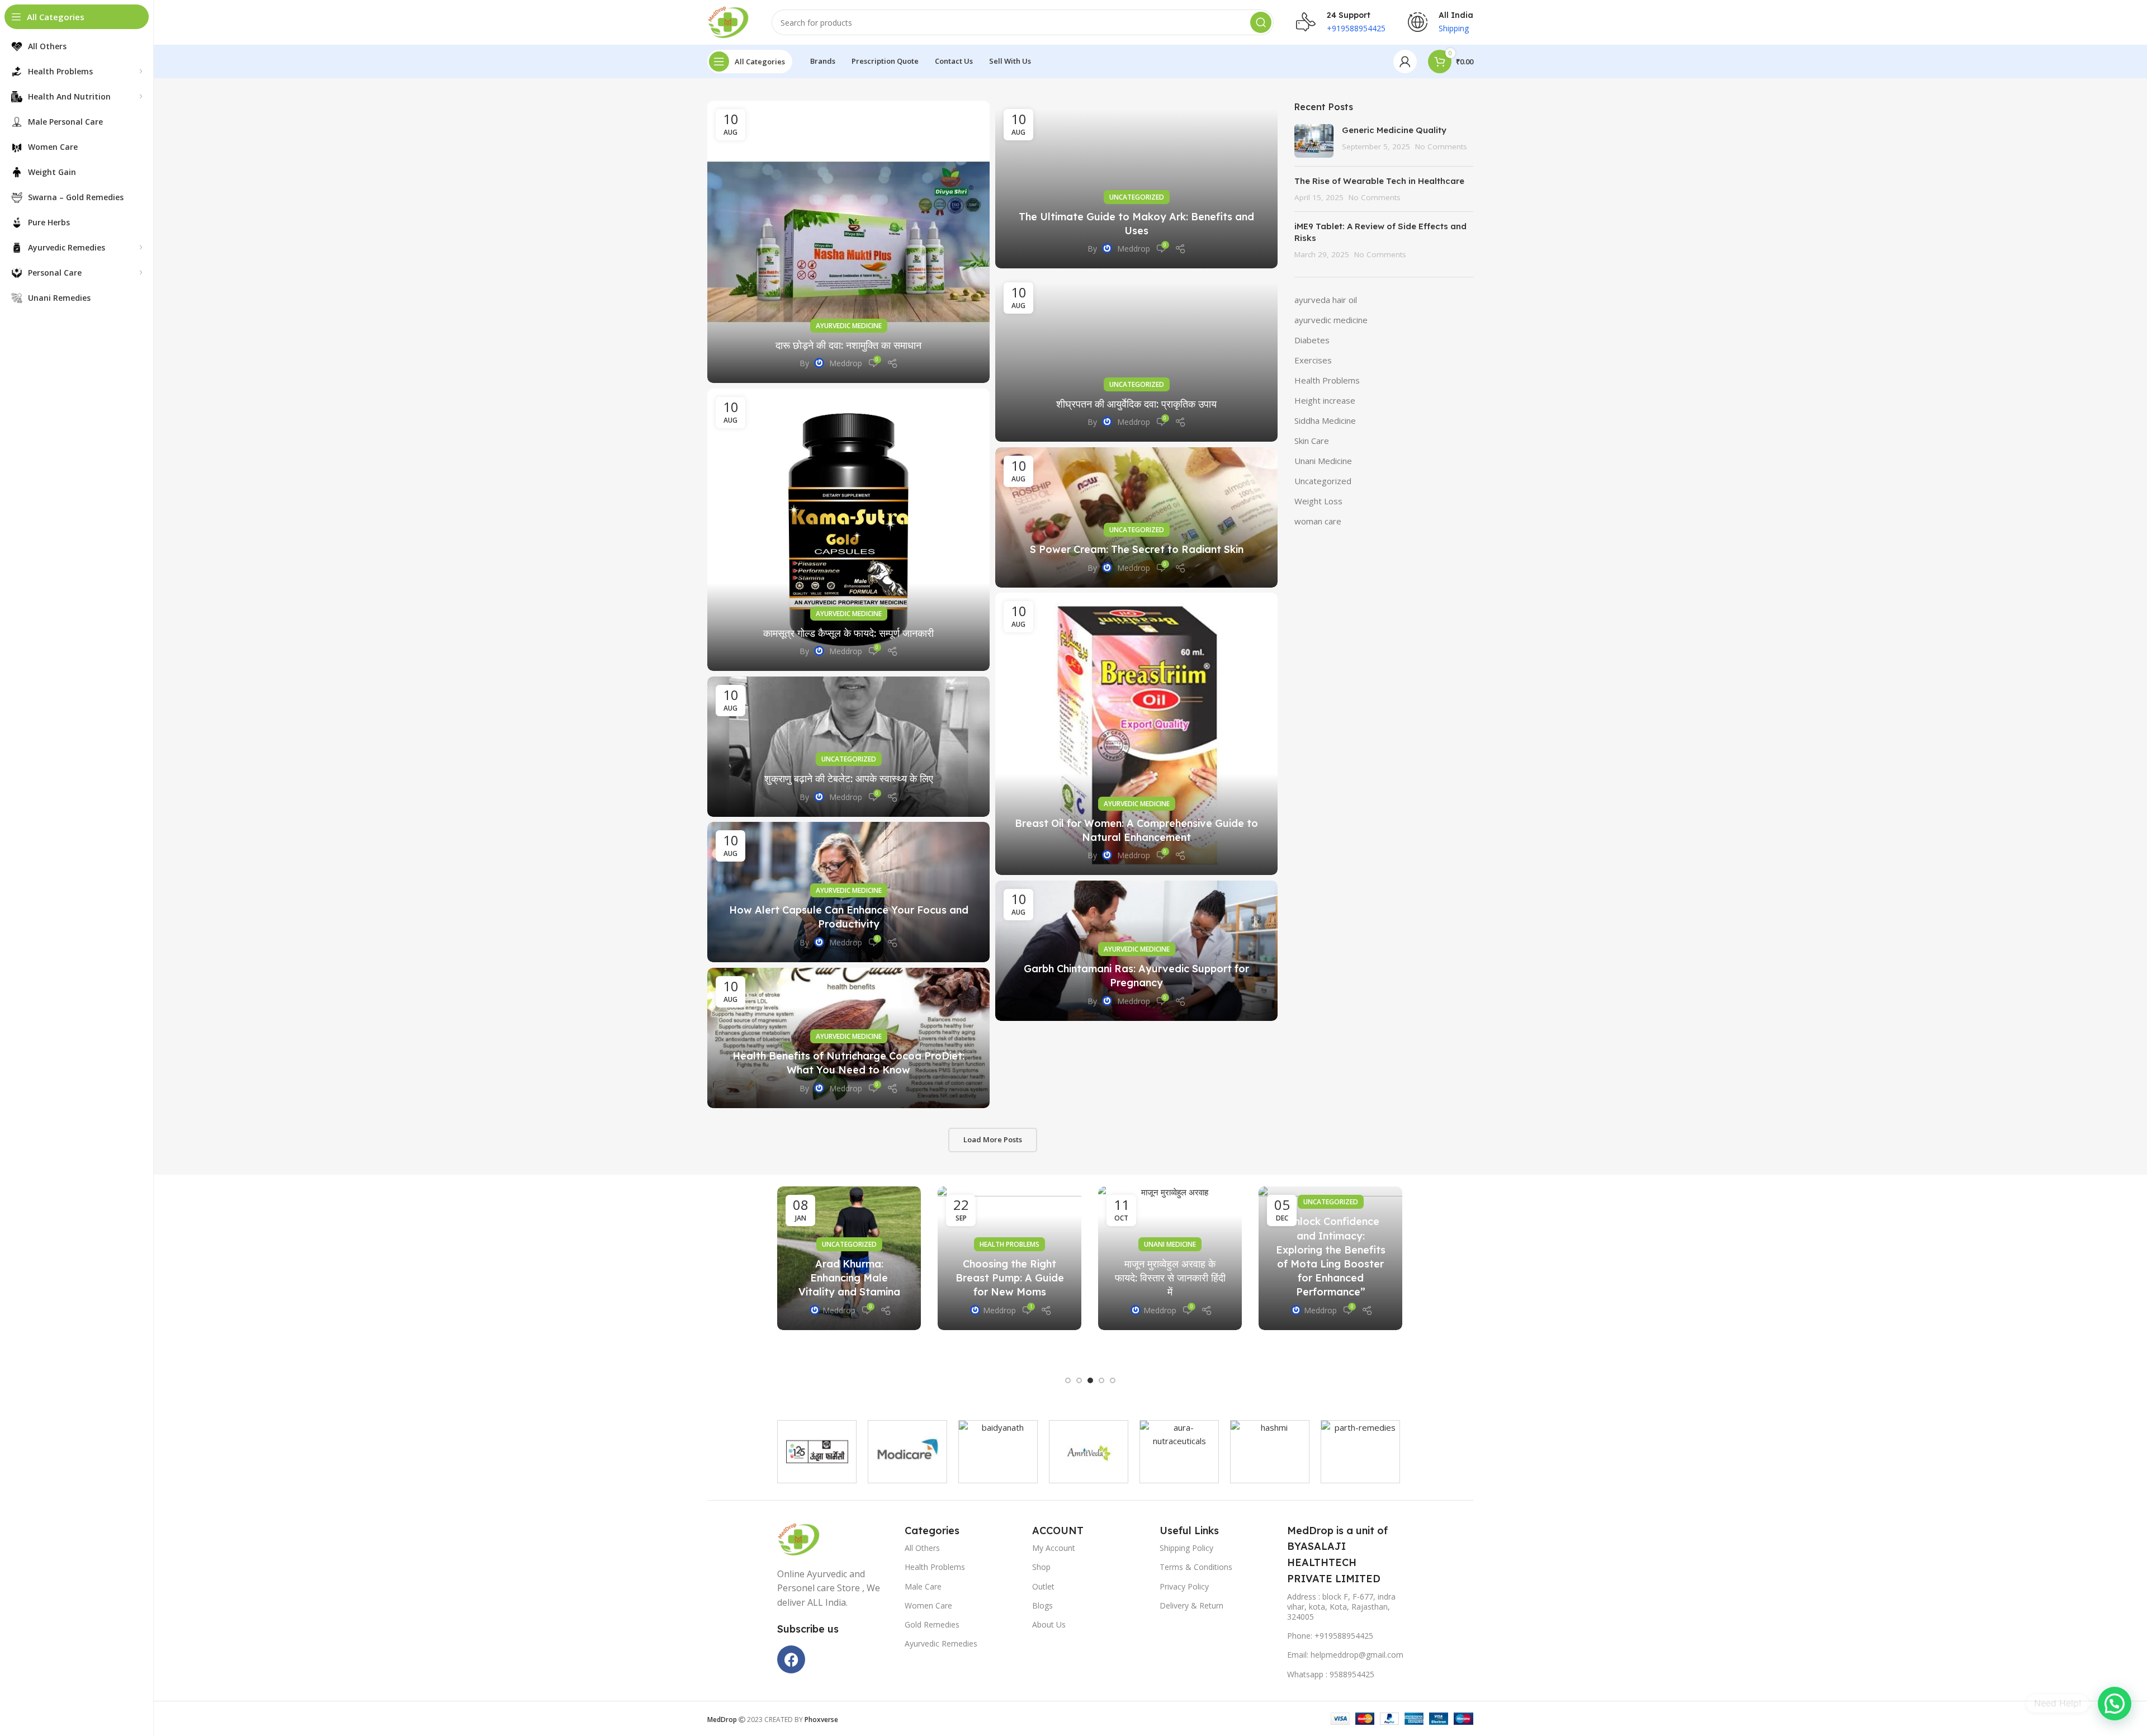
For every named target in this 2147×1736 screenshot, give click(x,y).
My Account (1054, 1548)
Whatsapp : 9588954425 (1331, 1674)
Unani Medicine (1323, 461)
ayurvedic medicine (849, 326)
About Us (1049, 1624)
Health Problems (1327, 380)
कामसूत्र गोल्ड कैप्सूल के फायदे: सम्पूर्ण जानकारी (848, 633)
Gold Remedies (932, 1624)
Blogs (1042, 1605)
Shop (1041, 1567)
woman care (1318, 521)
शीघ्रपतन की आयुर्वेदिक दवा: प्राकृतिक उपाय (1136, 404)
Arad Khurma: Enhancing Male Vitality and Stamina (849, 1278)
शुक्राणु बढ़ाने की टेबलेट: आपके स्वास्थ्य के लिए (849, 779)
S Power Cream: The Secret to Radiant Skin (1137, 549)
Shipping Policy (1186, 1548)
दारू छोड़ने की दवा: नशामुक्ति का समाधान (848, 345)
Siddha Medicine (1325, 420)
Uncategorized (1137, 197)
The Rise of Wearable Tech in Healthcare (1379, 181)
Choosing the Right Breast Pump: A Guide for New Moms (1010, 1278)
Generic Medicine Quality (1395, 130)
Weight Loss (1318, 501)
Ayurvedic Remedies (941, 1643)
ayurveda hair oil (1326, 300)
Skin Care (1312, 441)
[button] (1068, 1380)
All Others (922, 1548)
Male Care (923, 1586)
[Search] (1261, 22)
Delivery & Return (1191, 1605)
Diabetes (1312, 340)
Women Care (928, 1605)
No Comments (1441, 146)
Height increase (1325, 400)
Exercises (1313, 360)
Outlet (1043, 1586)
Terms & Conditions (1196, 1567)
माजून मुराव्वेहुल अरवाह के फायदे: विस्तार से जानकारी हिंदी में (1170, 1278)
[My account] (1405, 62)
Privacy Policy (1184, 1586)
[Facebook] (791, 1659)
